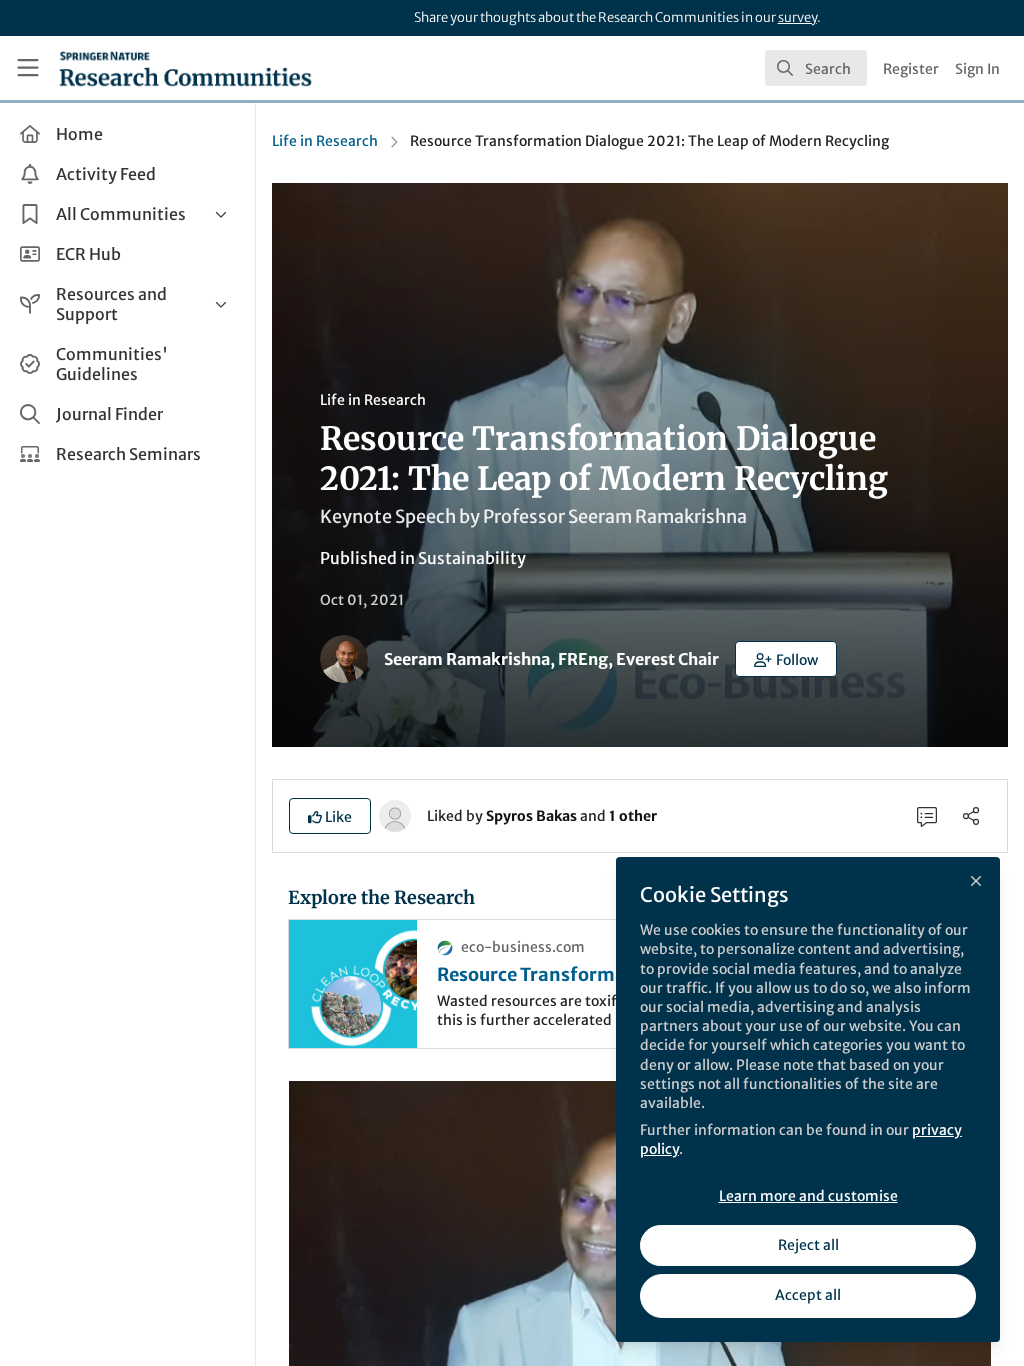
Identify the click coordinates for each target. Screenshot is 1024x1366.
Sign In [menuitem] (977, 69)
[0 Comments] (927, 816)
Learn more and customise (808, 1196)
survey (797, 17)
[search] (816, 68)
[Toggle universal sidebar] (28, 68)
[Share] (971, 816)
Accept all (808, 1295)
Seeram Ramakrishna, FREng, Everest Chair (551, 659)
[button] (786, 659)
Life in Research (325, 141)
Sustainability (472, 558)
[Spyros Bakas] (395, 815)
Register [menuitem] (911, 69)
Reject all (808, 1245)
